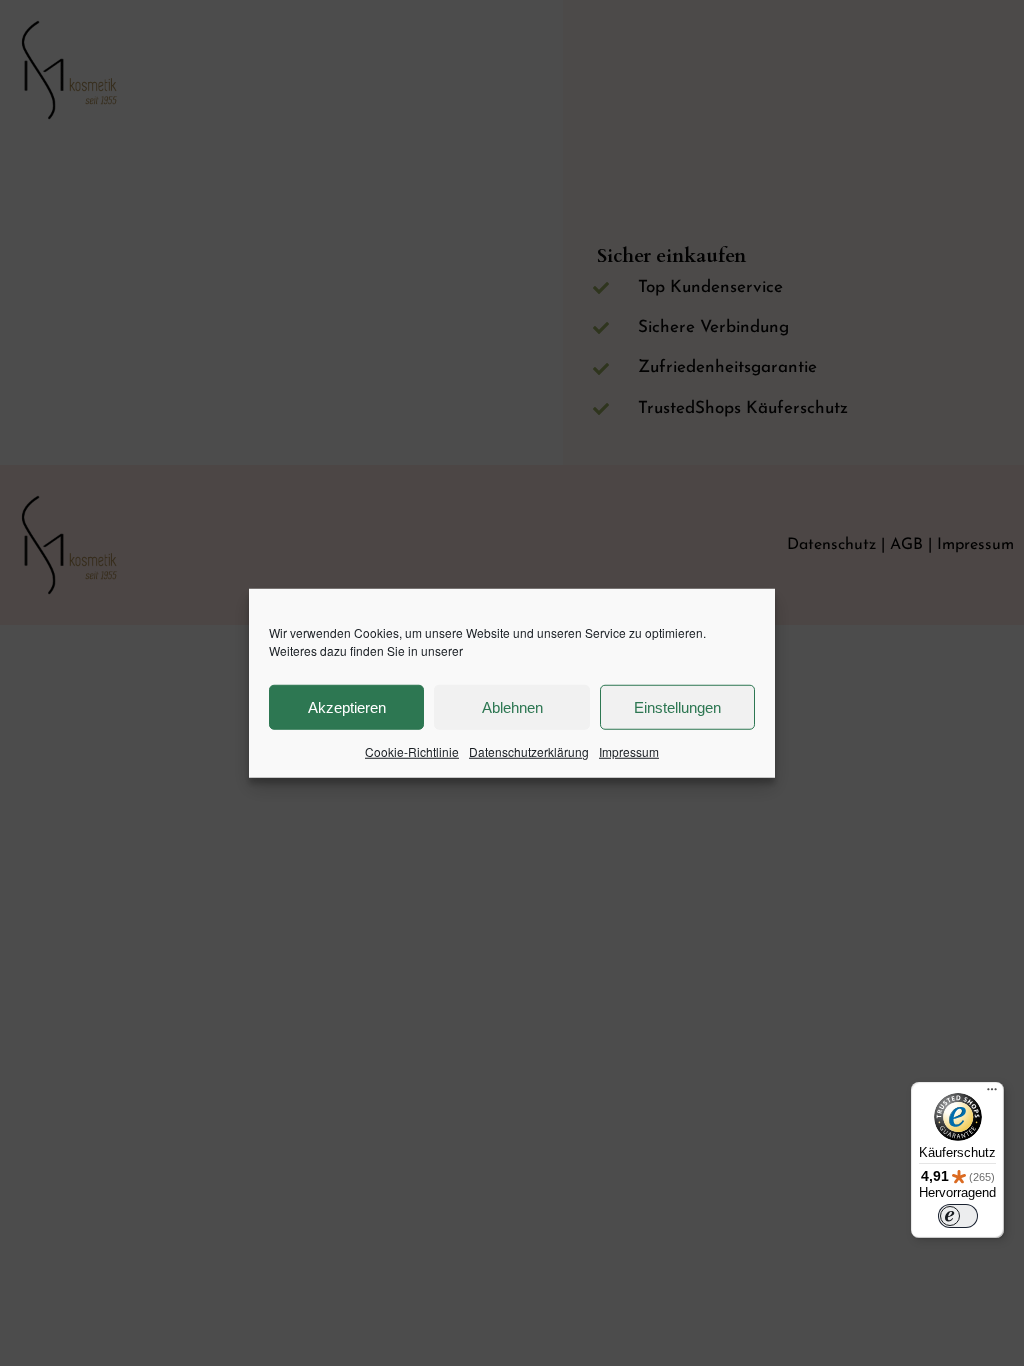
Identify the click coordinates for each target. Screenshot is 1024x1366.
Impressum (629, 751)
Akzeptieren (347, 706)
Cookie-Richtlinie (412, 751)
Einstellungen (677, 706)
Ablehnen (512, 706)
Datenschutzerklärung (529, 751)
